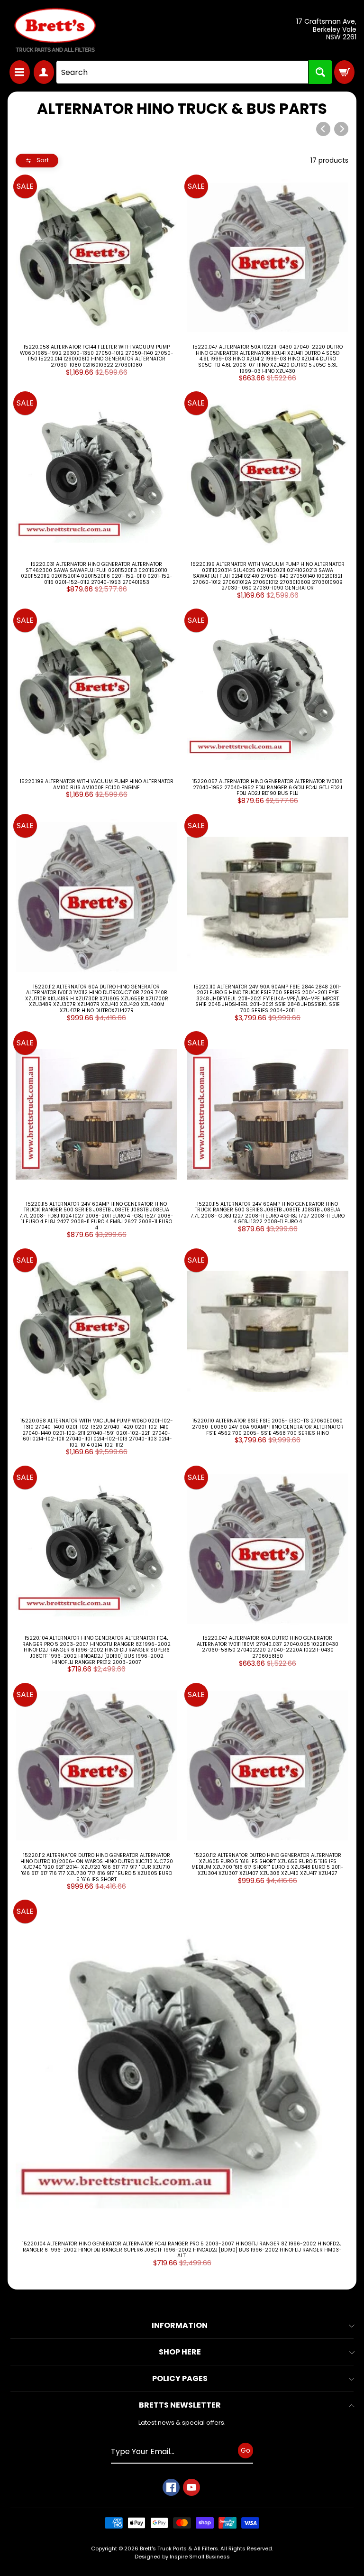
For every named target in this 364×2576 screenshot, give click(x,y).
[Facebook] (171, 2487)
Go (246, 2450)
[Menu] (20, 72)
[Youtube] (191, 2487)
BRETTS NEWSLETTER (180, 2405)
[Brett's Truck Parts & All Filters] (55, 30)
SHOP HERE (180, 2352)
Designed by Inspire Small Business (182, 2557)
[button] (37, 161)
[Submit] (320, 72)
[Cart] (344, 72)
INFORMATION (180, 2325)
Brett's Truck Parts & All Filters (179, 2548)
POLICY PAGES (180, 2378)
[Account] (44, 72)
